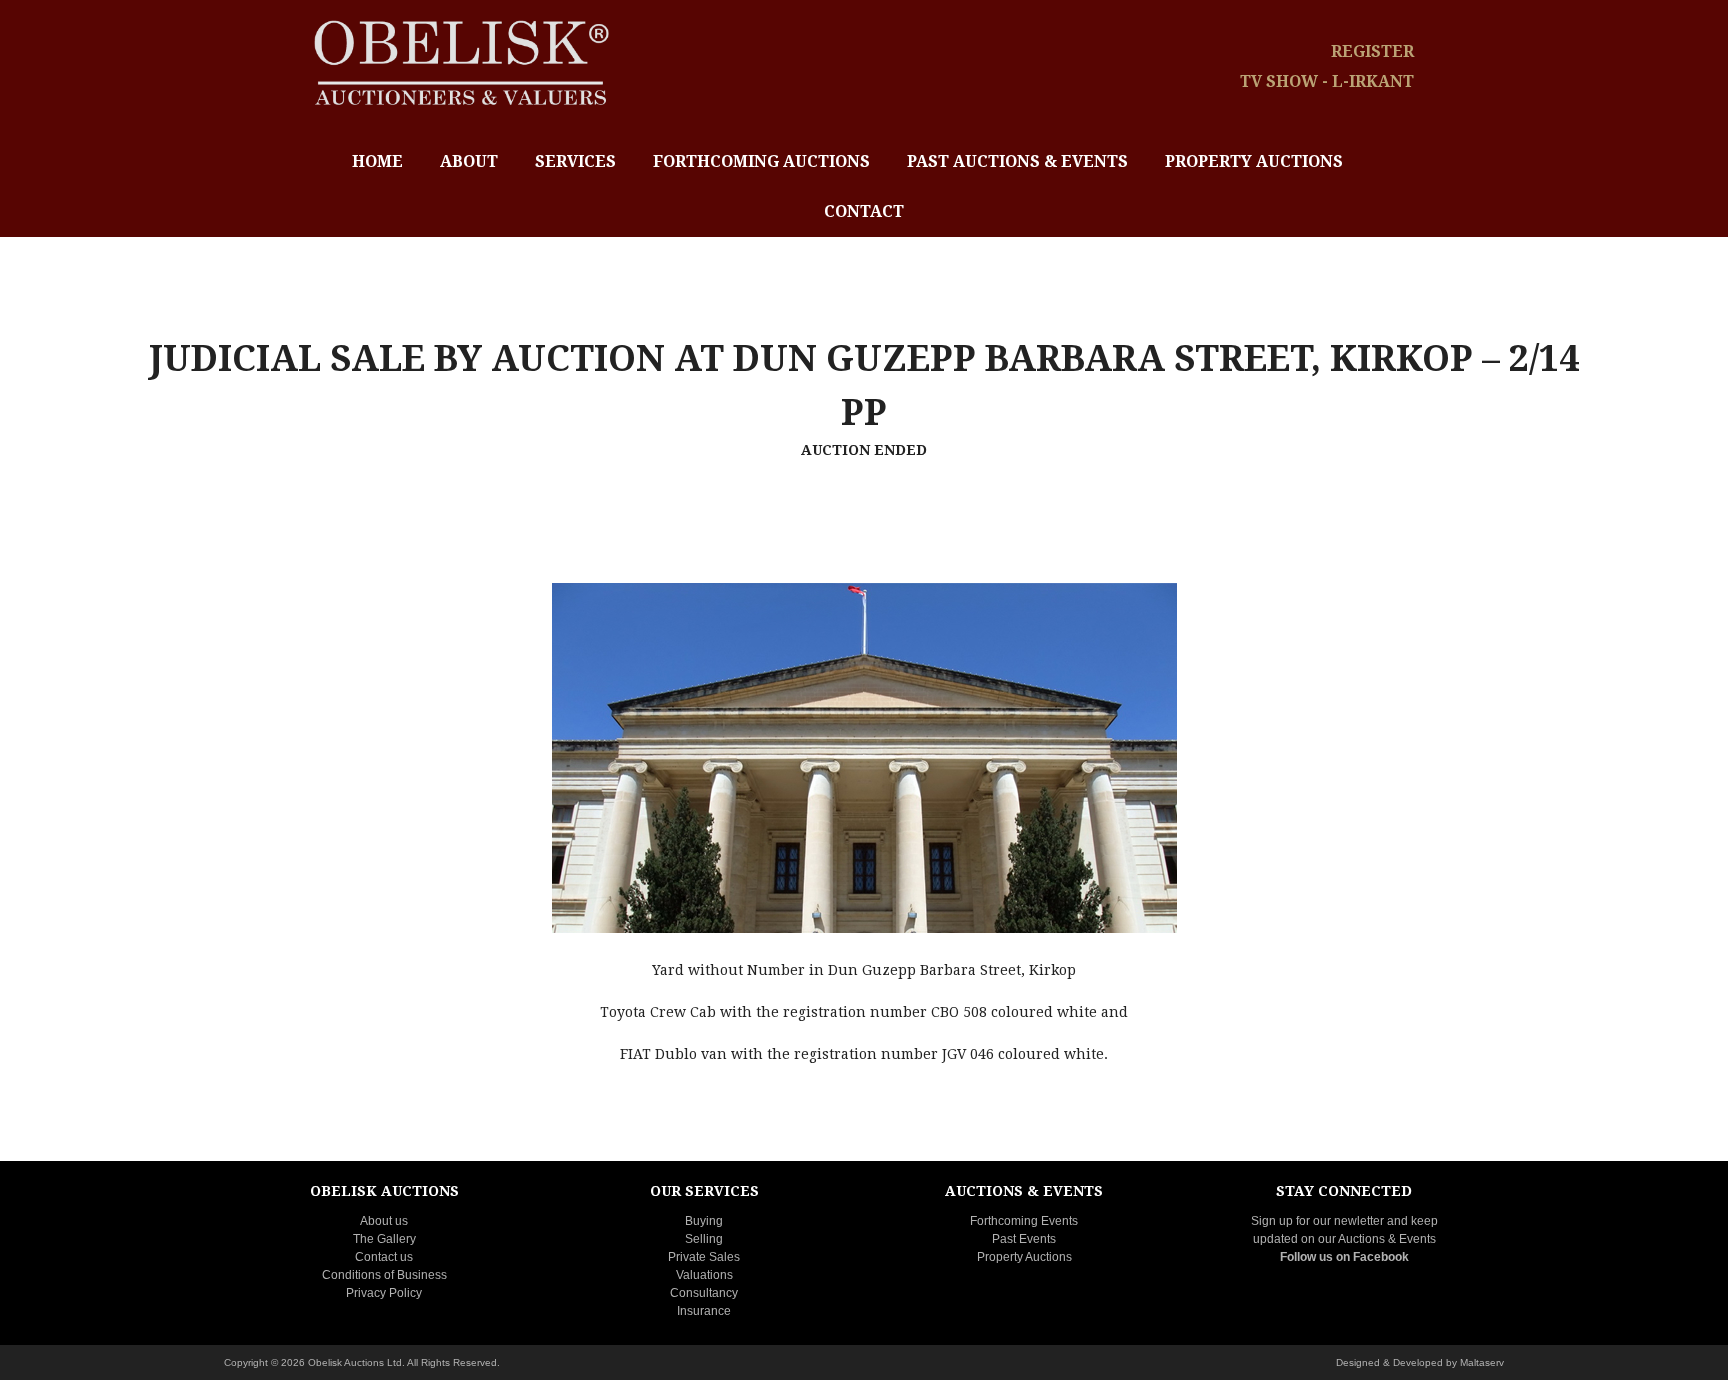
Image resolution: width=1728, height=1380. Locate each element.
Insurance (704, 1311)
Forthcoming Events (1024, 1221)
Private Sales (704, 1257)
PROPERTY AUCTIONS (1254, 161)
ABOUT (469, 161)
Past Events (1024, 1239)
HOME (377, 161)
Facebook (1381, 1257)
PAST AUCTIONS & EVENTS (1017, 161)
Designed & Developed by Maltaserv (1420, 1362)
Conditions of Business (384, 1275)
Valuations (704, 1275)
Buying (704, 1221)
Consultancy (704, 1293)
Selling (704, 1239)
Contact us (384, 1257)
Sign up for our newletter (1317, 1221)
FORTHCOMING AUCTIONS (761, 161)
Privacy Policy (384, 1293)
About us (384, 1221)
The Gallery (384, 1239)
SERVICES (575, 161)
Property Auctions (1024, 1257)
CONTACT (864, 211)
